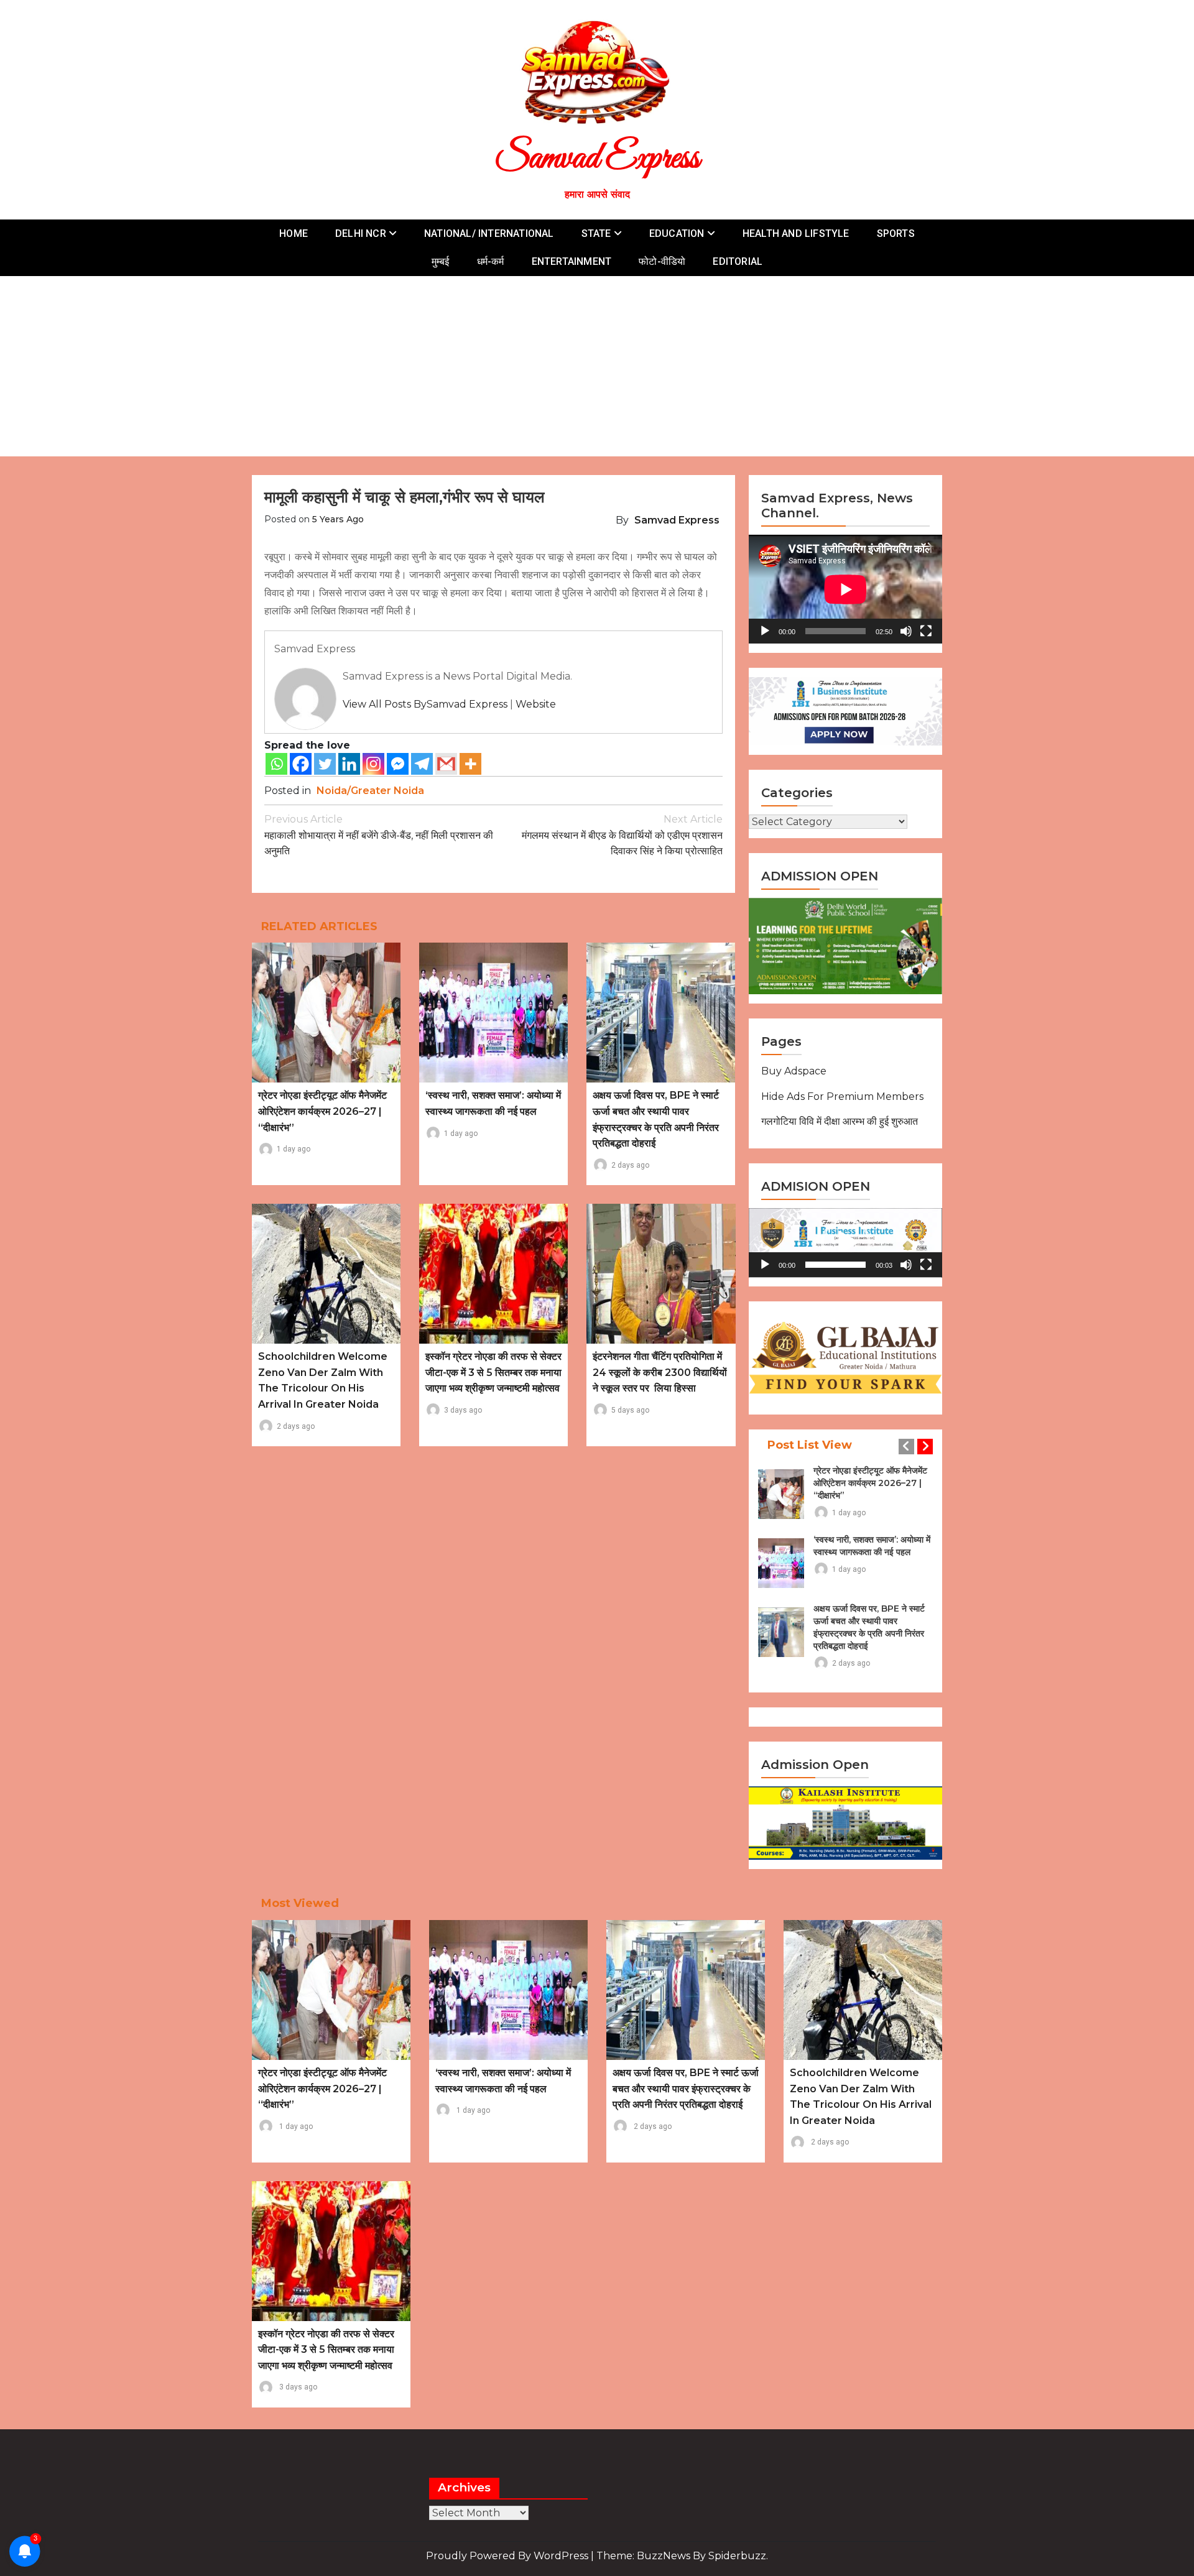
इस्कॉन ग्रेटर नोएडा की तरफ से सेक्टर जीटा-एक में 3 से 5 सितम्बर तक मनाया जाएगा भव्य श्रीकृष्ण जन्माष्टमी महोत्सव (493, 1372)
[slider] (835, 1265)
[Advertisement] (597, 369)
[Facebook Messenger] (398, 764)
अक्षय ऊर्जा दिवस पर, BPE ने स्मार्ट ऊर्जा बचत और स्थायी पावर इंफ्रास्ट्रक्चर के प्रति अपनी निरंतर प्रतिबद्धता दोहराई (869, 1627)
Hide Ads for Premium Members (842, 1096)
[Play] (765, 631)
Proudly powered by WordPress (508, 2556)
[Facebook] (301, 764)
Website (536, 704)
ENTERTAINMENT (572, 261)
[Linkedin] (349, 764)
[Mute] (906, 631)
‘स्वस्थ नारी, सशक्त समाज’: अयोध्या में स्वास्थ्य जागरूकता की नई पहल (872, 1546)
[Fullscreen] (926, 631)
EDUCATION (677, 233)
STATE (596, 233)
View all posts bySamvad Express (425, 704)
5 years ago (338, 519)
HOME (294, 233)
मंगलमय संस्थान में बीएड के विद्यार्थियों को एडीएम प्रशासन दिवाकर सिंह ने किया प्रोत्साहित (622, 835)
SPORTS (896, 233)
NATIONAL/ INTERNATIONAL (489, 233)
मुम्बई (441, 261)
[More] (470, 764)
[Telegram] (422, 764)
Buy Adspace (794, 1071)
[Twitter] (325, 764)
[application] (845, 589)
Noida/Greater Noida (370, 791)
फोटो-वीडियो (662, 261)
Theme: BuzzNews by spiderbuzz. (682, 2556)
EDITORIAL (738, 261)
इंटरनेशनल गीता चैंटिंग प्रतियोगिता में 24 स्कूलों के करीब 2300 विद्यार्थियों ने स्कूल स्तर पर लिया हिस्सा (660, 1372)
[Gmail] (446, 764)
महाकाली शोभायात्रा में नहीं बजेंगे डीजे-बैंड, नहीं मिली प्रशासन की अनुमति (379, 835)
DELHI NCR (361, 233)
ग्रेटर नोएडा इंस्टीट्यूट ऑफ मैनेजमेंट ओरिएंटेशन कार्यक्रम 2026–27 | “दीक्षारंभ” (322, 1111)
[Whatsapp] (276, 764)
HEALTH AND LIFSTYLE (796, 233)
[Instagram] (373, 764)
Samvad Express (597, 159)
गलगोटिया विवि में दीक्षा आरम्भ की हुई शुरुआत (840, 1121)
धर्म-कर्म (491, 261)
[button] (846, 1243)
